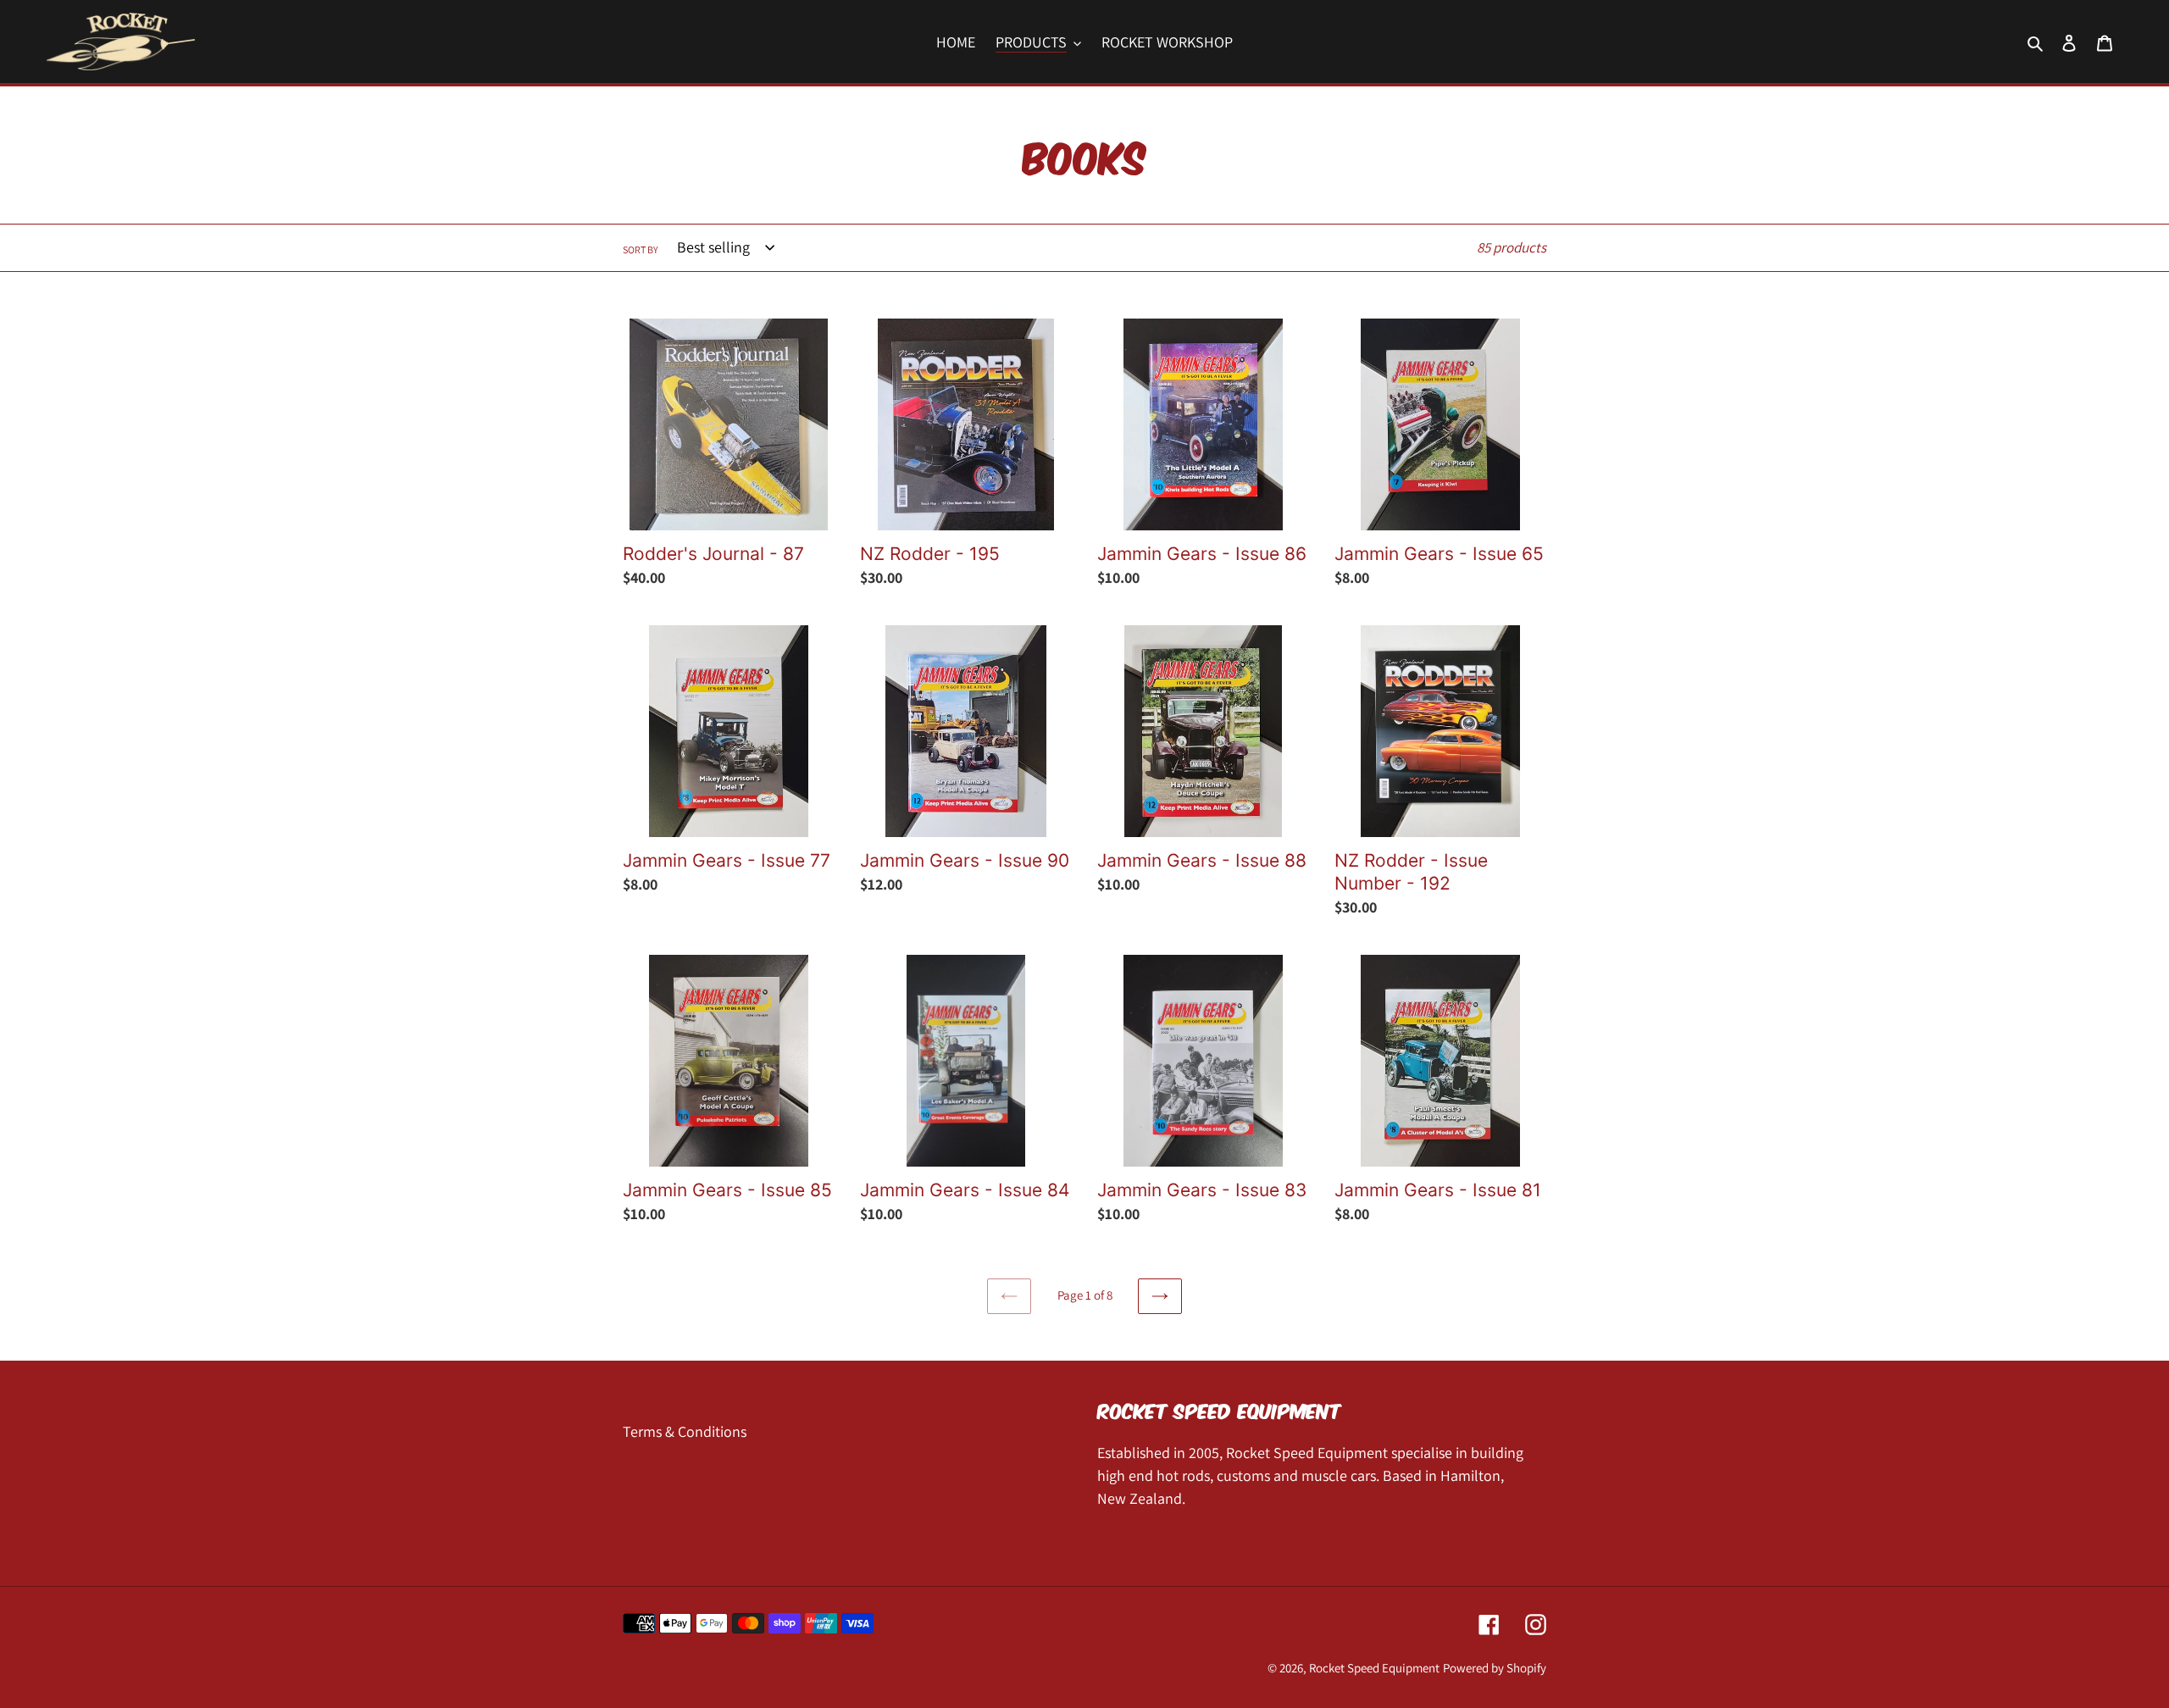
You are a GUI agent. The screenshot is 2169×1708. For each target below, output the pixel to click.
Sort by (641, 249)
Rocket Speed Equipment (1374, 1668)
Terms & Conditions (685, 1431)
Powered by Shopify (1495, 1668)
